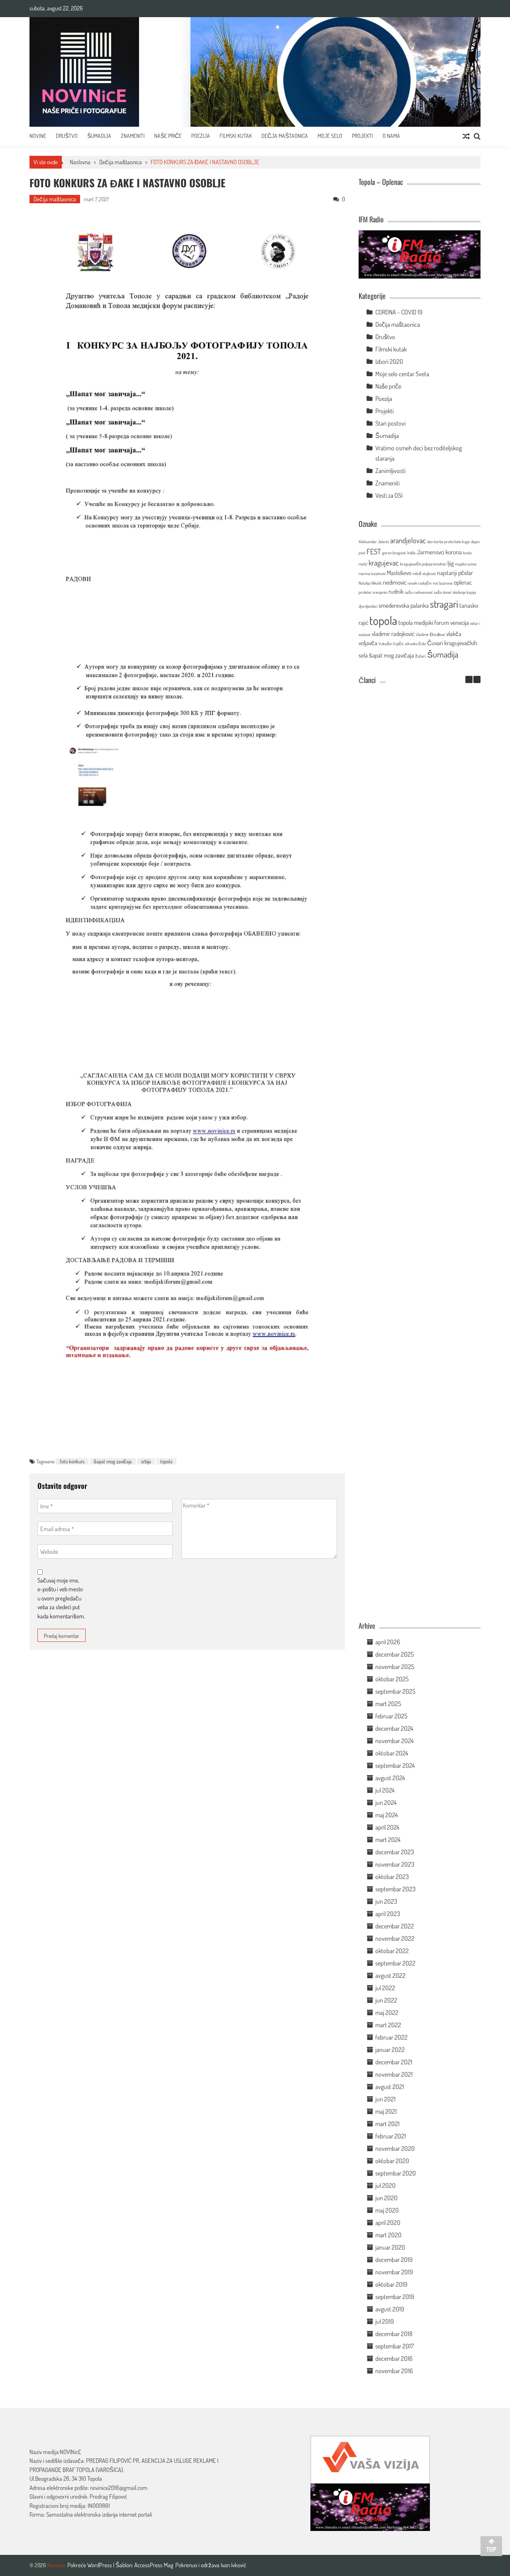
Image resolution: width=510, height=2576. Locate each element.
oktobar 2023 (392, 1877)
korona (454, 552)
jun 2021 (385, 2099)
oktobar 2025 (392, 1679)
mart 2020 (388, 2235)
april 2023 (388, 1914)
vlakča (454, 634)
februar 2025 (391, 1716)
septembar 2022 (395, 1963)
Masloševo (399, 573)
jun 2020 (386, 2198)
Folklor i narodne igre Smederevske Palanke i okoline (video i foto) (408, 1099)
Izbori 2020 (389, 361)
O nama (391, 136)
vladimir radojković (393, 634)
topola (166, 1461)
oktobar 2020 (392, 2161)
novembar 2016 (394, 2371)
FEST (374, 551)
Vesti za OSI (389, 495)
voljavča (368, 643)
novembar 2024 (394, 1741)
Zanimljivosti (390, 471)
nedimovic (395, 582)
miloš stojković (424, 573)
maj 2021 (386, 2111)
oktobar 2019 (391, 2284)
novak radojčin (420, 583)
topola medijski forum (424, 622)
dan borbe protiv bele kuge (448, 542)
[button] (477, 679)
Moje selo (330, 136)
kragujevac (384, 563)
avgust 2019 (390, 2309)
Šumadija (99, 136)
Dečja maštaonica (285, 136)
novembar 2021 (394, 2074)
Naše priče (168, 136)
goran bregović (394, 553)
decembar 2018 (394, 2334)
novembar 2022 (395, 1938)
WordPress (100, 2565)
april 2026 (388, 1642)
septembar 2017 (394, 2346)
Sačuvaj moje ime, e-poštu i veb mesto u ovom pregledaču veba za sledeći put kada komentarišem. (61, 1598)
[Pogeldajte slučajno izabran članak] (466, 136)
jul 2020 (385, 2185)
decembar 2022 (395, 1926)
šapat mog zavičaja (113, 1461)
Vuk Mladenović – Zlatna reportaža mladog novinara (408, 1600)
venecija (460, 622)
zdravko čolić (415, 644)
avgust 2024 (390, 1778)
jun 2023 (386, 1901)
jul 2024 (385, 1790)
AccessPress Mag (154, 2565)
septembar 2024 (395, 1765)
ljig (451, 563)
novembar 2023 (395, 1864)
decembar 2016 (394, 2358)
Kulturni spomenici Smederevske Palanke (407, 1357)
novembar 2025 (395, 1667)
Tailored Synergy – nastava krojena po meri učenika (407, 937)
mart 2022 (388, 2025)
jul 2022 (385, 1988)
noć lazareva (443, 583)
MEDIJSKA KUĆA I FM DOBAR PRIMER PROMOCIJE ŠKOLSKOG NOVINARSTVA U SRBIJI (408, 1188)
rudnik (396, 591)
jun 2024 (386, 1802)
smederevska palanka (404, 605)
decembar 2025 (395, 1654)
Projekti (362, 136)
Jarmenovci (431, 552)
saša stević (443, 592)
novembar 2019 (394, 2272)
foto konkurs (72, 1461)
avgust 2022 (390, 1975)
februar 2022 (391, 2037)
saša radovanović (419, 592)
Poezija (201, 136)
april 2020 (388, 2223)
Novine (38, 136)
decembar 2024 (394, 1728)
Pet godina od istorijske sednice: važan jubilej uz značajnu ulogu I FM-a (407, 768)
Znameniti (133, 136)
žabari (421, 656)
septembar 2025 (395, 1691)
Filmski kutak (236, 136)
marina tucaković (372, 573)
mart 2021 (387, 2124)
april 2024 (387, 1827)
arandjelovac (408, 540)
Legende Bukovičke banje (408, 1434)
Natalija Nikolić (370, 583)
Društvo (67, 136)
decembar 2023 (395, 1852)
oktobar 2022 (392, 1951)
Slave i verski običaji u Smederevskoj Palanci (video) (408, 1516)
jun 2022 (386, 2000)
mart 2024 (388, 1840)
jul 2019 (384, 2321)
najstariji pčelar (455, 573)
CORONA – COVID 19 (399, 312)
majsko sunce (466, 564)
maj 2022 (387, 2012)
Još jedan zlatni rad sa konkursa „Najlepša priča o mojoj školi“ (408, 1276)
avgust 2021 (390, 2087)
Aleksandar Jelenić (374, 542)
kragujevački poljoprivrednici (423, 564)
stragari (444, 604)
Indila (411, 553)
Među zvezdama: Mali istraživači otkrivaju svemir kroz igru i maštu (408, 852)
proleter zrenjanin (373, 592)
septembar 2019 (395, 2297)
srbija (146, 1461)
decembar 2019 (394, 2260)
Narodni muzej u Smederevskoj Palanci (408, 1018)
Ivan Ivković (233, 2565)
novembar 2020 (395, 2148)
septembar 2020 (396, 2173)
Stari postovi (390, 423)
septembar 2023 (395, 1889)
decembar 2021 (394, 2062)
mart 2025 (388, 1704)
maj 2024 (386, 1815)
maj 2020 (387, 2210)
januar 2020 (390, 2247)
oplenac (463, 582)
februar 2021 (391, 2136)
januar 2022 (390, 2050)
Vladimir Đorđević (430, 634)
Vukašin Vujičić (391, 644)
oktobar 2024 (392, 1753)
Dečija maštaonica (121, 162)
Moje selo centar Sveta (402, 374)
